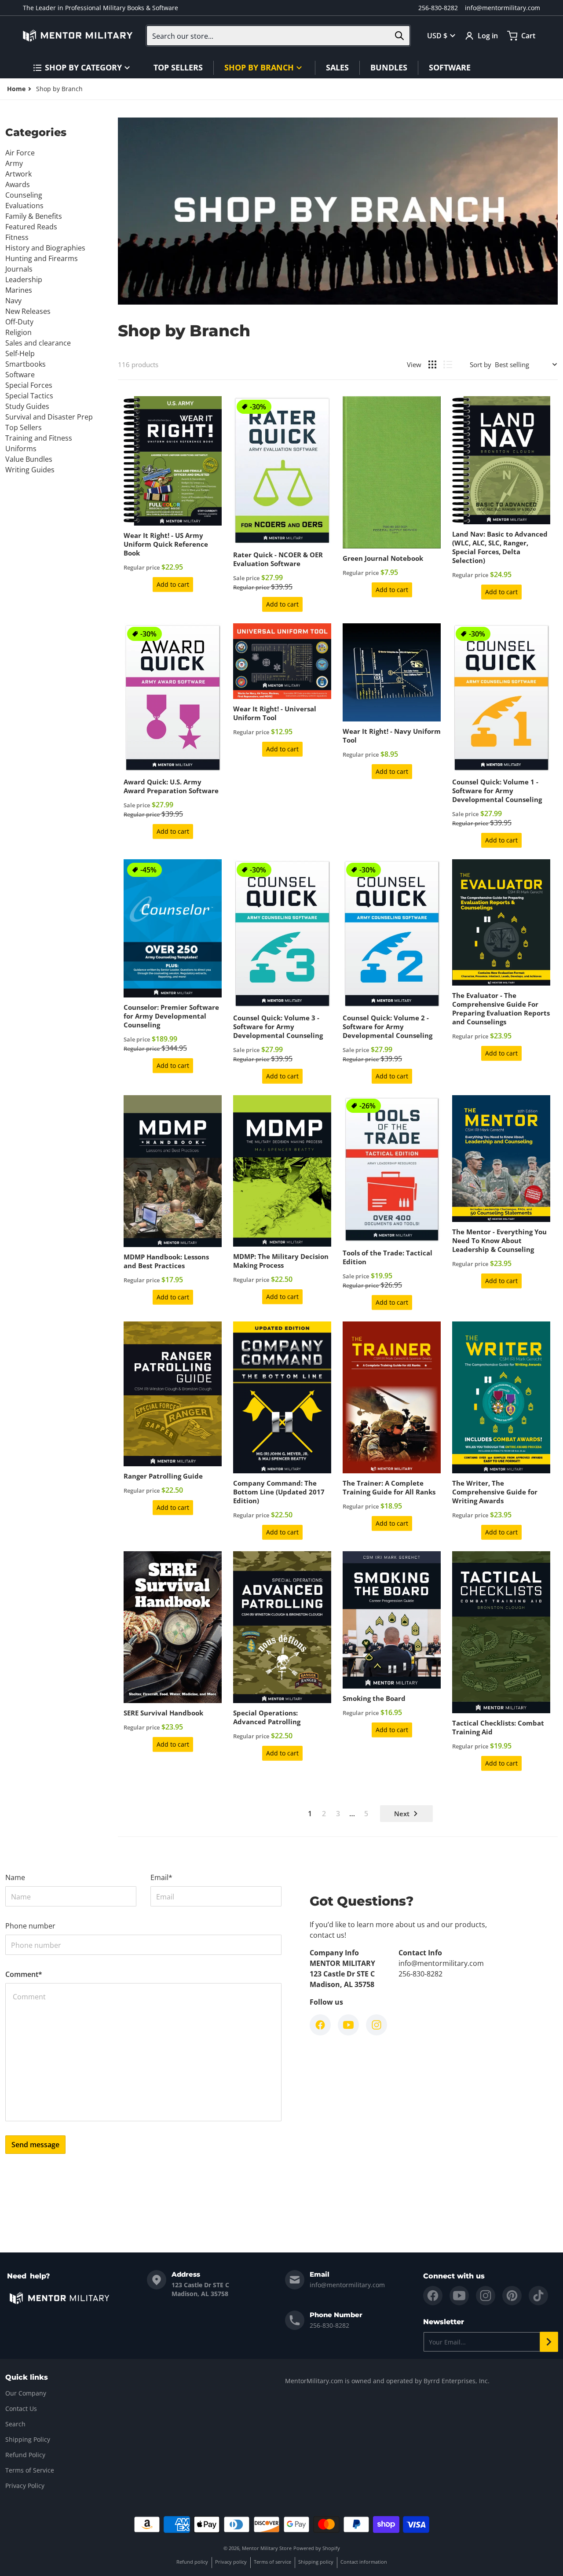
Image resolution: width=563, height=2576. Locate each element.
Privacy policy (231, 2562)
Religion (18, 332)
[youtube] (459, 2296)
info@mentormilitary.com (503, 8)
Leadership (24, 280)
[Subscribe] (549, 2342)
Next (402, 1814)
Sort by (481, 364)
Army (14, 163)
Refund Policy (25, 2455)
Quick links (27, 2377)
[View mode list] (448, 364)
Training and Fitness (39, 438)
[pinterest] (512, 2296)
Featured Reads (31, 227)
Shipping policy (316, 2562)
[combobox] (278, 36)
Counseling (24, 195)
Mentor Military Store (267, 2548)
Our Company (26, 2393)
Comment (24, 1974)
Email (161, 1877)
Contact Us (21, 2409)
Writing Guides (30, 470)
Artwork (18, 174)
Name (15, 1877)
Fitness (17, 237)
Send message (35, 2145)
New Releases (28, 311)
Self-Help (20, 353)
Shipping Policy (28, 2439)
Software (20, 375)
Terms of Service (30, 2470)
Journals (19, 269)
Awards (18, 184)
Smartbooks (26, 364)
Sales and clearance (38, 343)
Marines (19, 290)
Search (15, 2424)
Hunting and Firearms (42, 258)
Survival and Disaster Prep (49, 417)
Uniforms (21, 449)
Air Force (20, 153)
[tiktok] (538, 2296)
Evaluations (24, 206)
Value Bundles (29, 459)
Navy (13, 301)
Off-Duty (19, 322)
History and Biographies (45, 248)
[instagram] (486, 2296)
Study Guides (27, 406)
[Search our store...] (399, 36)
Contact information (364, 2562)
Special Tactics (29, 396)
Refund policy (192, 2562)
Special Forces (29, 385)
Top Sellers (24, 427)
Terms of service (272, 2562)
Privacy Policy (25, 2486)
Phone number (30, 1926)
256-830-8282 (438, 8)
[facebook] (433, 2296)
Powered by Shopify (317, 2548)
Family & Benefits (34, 216)
